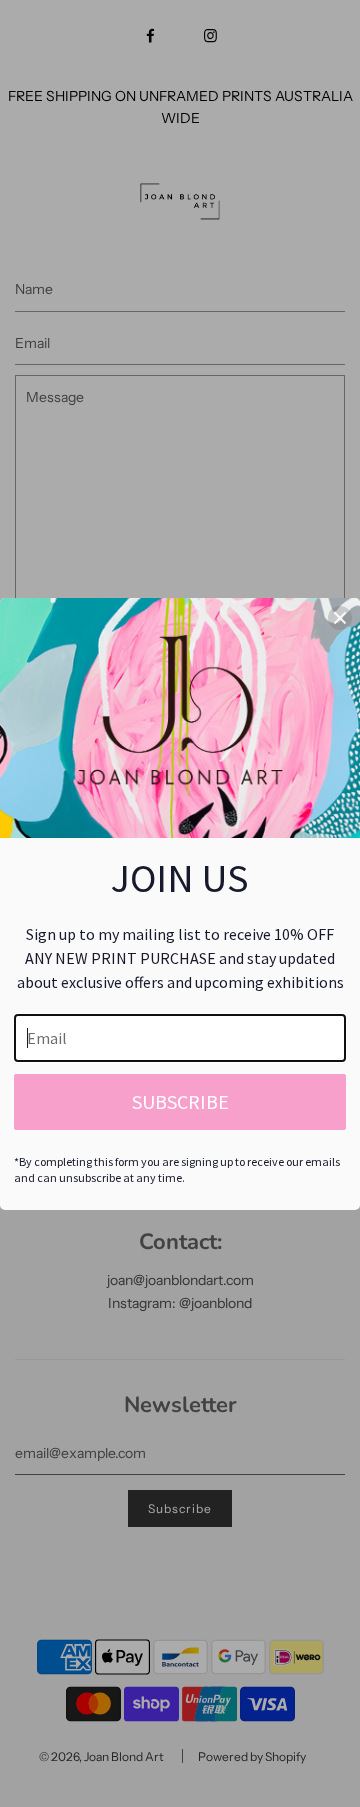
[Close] (340, 618)
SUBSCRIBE (180, 1101)
